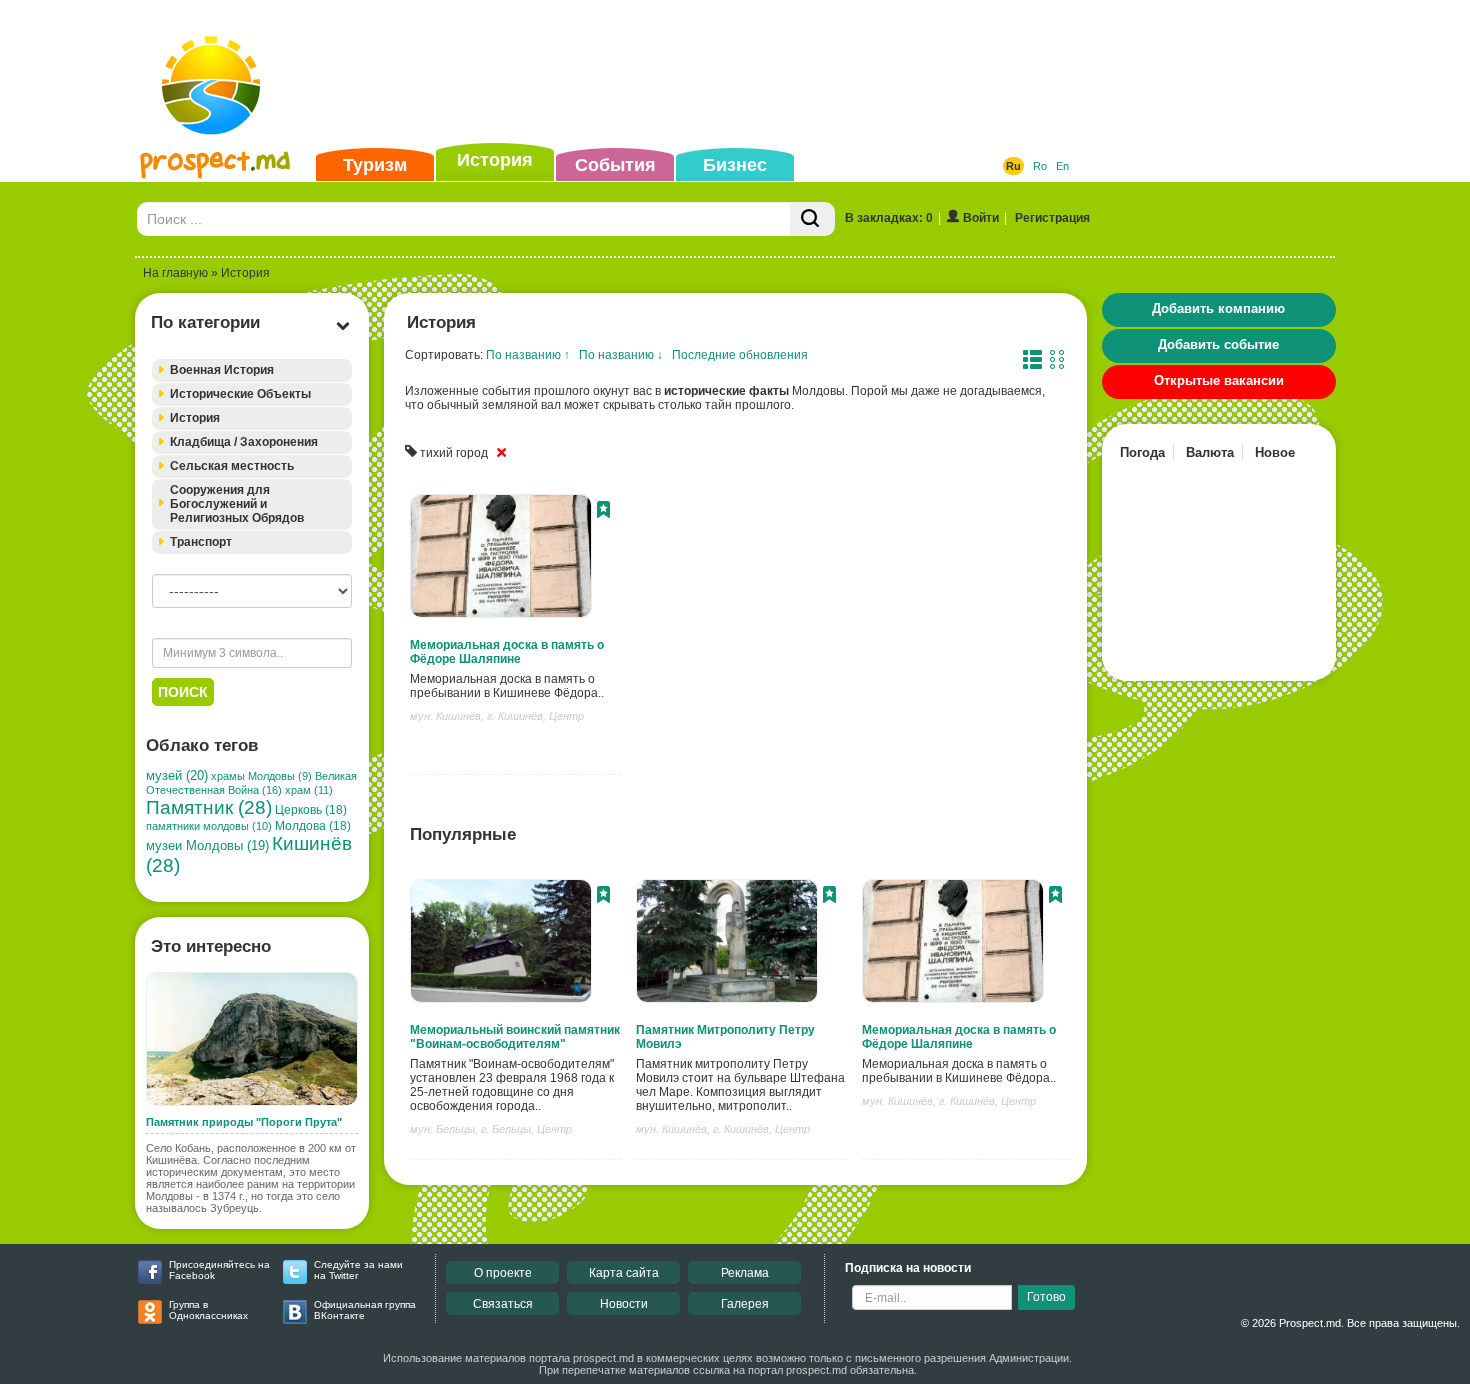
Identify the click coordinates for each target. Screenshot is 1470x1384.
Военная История (222, 370)
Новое (1275, 452)
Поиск (183, 692)
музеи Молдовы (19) (207, 846)
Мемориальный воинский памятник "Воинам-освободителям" (515, 1037)
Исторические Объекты (240, 394)
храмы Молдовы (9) (261, 776)
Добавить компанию (1218, 308)
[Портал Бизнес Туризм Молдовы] (214, 106)
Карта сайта (624, 1273)
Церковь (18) (311, 810)
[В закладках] (603, 512)
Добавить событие (1218, 344)
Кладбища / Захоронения (244, 442)
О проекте (503, 1273)
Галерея (745, 1304)
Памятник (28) (209, 807)
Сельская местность (232, 466)
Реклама (745, 1273)
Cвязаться (503, 1304)
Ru (1013, 166)
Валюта (1210, 452)
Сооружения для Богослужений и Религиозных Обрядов (237, 504)
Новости (624, 1304)
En (1062, 166)
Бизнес (735, 165)
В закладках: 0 (889, 218)
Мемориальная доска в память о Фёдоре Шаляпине (507, 652)
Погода (1142, 452)
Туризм (375, 165)
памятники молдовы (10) (209, 826)
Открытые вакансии (1219, 380)
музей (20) (177, 775)
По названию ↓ (621, 355)
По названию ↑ (528, 355)
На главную (175, 273)
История (495, 160)
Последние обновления (740, 355)
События (615, 165)
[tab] (252, 370)
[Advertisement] (704, 74)
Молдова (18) (313, 826)
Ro (1040, 166)
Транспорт (201, 542)
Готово (1046, 1297)
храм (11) (309, 790)
